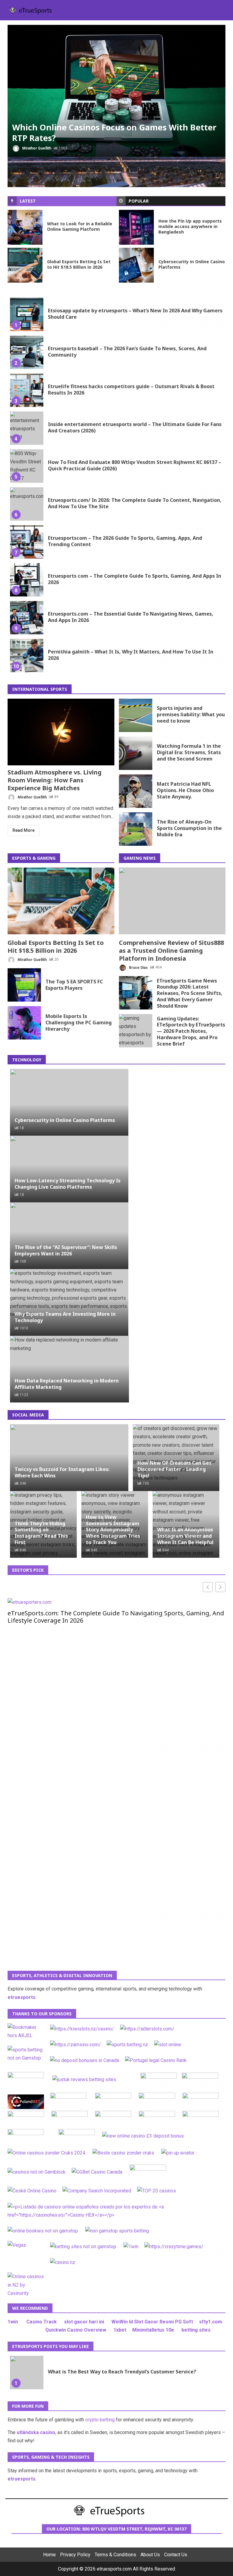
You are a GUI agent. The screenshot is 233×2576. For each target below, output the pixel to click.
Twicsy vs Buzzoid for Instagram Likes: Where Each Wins (62, 1472)
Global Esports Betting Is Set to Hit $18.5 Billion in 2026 (25, 265)
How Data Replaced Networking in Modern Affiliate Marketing (67, 1384)
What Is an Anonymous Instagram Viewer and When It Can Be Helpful (185, 1536)
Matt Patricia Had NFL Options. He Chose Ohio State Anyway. (136, 791)
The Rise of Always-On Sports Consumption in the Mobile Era (136, 829)
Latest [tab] (28, 201)
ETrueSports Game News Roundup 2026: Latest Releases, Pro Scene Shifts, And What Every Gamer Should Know (136, 993)
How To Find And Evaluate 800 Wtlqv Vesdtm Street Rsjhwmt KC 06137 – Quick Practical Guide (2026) (27, 466)
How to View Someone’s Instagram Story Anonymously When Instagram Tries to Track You (113, 1530)
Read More (24, 830)
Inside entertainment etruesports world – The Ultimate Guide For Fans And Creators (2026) (27, 428)
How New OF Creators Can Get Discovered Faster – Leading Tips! (174, 1469)
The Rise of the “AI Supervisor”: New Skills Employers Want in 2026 (66, 1250)
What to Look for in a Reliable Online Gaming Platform (25, 227)
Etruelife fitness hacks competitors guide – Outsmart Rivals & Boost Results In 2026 (27, 390)
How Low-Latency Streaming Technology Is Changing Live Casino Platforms (68, 1184)
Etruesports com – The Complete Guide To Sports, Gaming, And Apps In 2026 (27, 580)
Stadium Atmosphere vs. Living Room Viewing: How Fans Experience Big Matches (61, 732)
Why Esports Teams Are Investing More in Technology (65, 1317)
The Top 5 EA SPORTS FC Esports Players (24, 985)
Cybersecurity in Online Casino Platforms (136, 265)
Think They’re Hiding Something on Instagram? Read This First (41, 1533)
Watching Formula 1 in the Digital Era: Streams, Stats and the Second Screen (136, 753)
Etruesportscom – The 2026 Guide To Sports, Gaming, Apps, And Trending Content (27, 542)
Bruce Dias (138, 967)
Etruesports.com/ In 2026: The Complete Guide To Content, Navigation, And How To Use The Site (27, 504)
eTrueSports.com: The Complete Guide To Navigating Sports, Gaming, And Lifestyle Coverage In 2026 (116, 1617)
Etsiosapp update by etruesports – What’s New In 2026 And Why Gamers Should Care (27, 314)
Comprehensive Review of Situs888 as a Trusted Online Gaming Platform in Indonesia (172, 901)
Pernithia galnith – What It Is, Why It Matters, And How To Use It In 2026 (27, 656)
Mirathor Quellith (36, 148)
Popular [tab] (139, 201)
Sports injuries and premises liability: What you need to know (136, 715)
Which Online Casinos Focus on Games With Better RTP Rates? (116, 91)
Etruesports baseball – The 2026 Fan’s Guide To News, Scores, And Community (27, 352)
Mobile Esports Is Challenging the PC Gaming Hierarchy (24, 1023)
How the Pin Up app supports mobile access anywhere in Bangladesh (136, 227)
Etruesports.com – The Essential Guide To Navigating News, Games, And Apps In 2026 (27, 618)
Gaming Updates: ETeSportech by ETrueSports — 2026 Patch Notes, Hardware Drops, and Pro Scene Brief (136, 1031)
